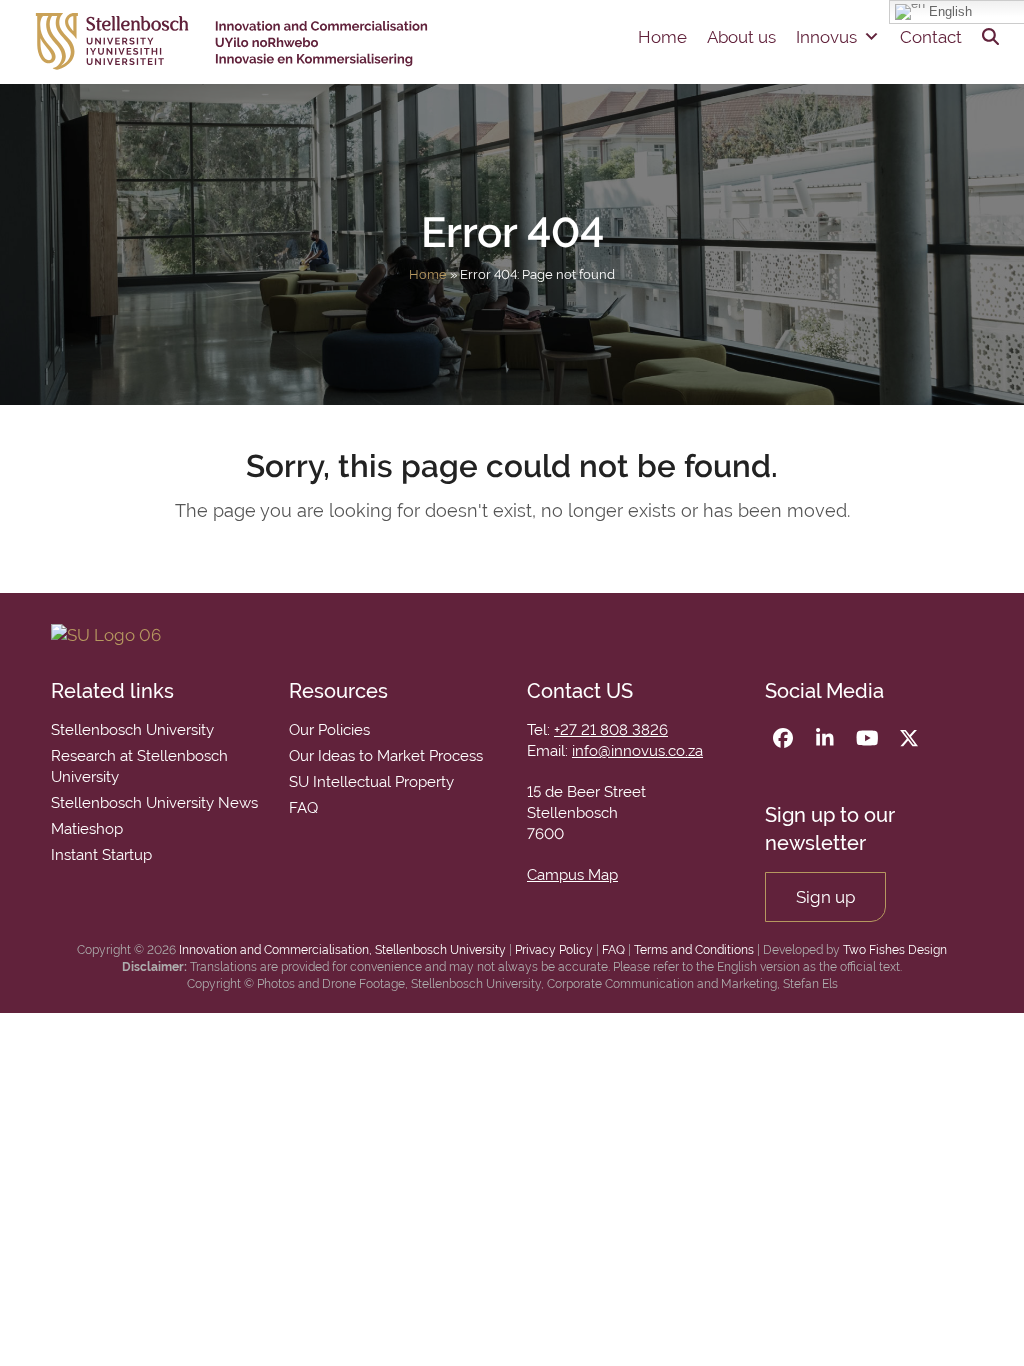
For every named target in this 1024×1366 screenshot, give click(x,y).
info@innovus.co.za (637, 751)
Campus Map (572, 875)
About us (741, 37)
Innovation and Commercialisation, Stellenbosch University (342, 950)
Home (662, 37)
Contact (931, 37)
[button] (990, 37)
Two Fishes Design (895, 950)
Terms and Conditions (694, 950)
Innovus (826, 37)
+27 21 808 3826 (611, 730)
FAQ (613, 950)
